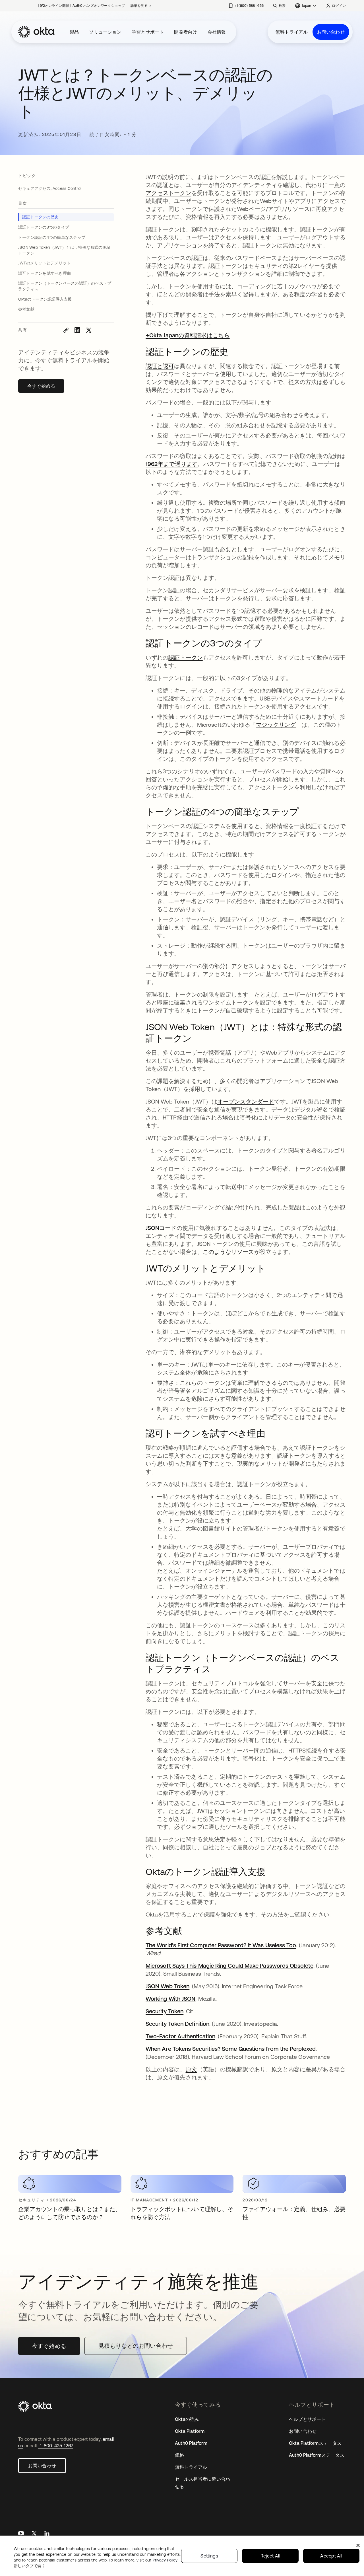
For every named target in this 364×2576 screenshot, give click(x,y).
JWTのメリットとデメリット (44, 263)
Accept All (331, 2556)
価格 (179, 2455)
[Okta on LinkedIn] (47, 2534)
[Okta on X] (34, 2534)
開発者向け (186, 32)
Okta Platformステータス (315, 2443)
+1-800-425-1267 (55, 2446)
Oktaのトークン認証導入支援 (45, 299)
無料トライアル (292, 32)
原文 (191, 2069)
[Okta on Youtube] (21, 2534)
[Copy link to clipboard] (66, 330)
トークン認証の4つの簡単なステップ (52, 237)
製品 (74, 32)
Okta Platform (190, 2431)
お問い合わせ (331, 32)
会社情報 (217, 32)
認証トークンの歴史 (40, 217)
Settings (209, 2556)
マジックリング (276, 725)
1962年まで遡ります (172, 464)
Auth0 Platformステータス (317, 2455)
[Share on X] (89, 330)
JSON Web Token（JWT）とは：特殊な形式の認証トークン (64, 250)
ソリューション (105, 32)
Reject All (270, 2556)
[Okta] (36, 32)
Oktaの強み (187, 2419)
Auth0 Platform (191, 2443)
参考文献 (26, 309)
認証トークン (185, 657)
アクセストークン (168, 193)
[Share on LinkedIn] (77, 330)
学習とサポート (148, 32)
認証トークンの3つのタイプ (44, 227)
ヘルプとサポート (307, 2419)
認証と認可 (160, 366)
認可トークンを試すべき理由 (45, 273)
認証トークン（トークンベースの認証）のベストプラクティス (65, 286)
